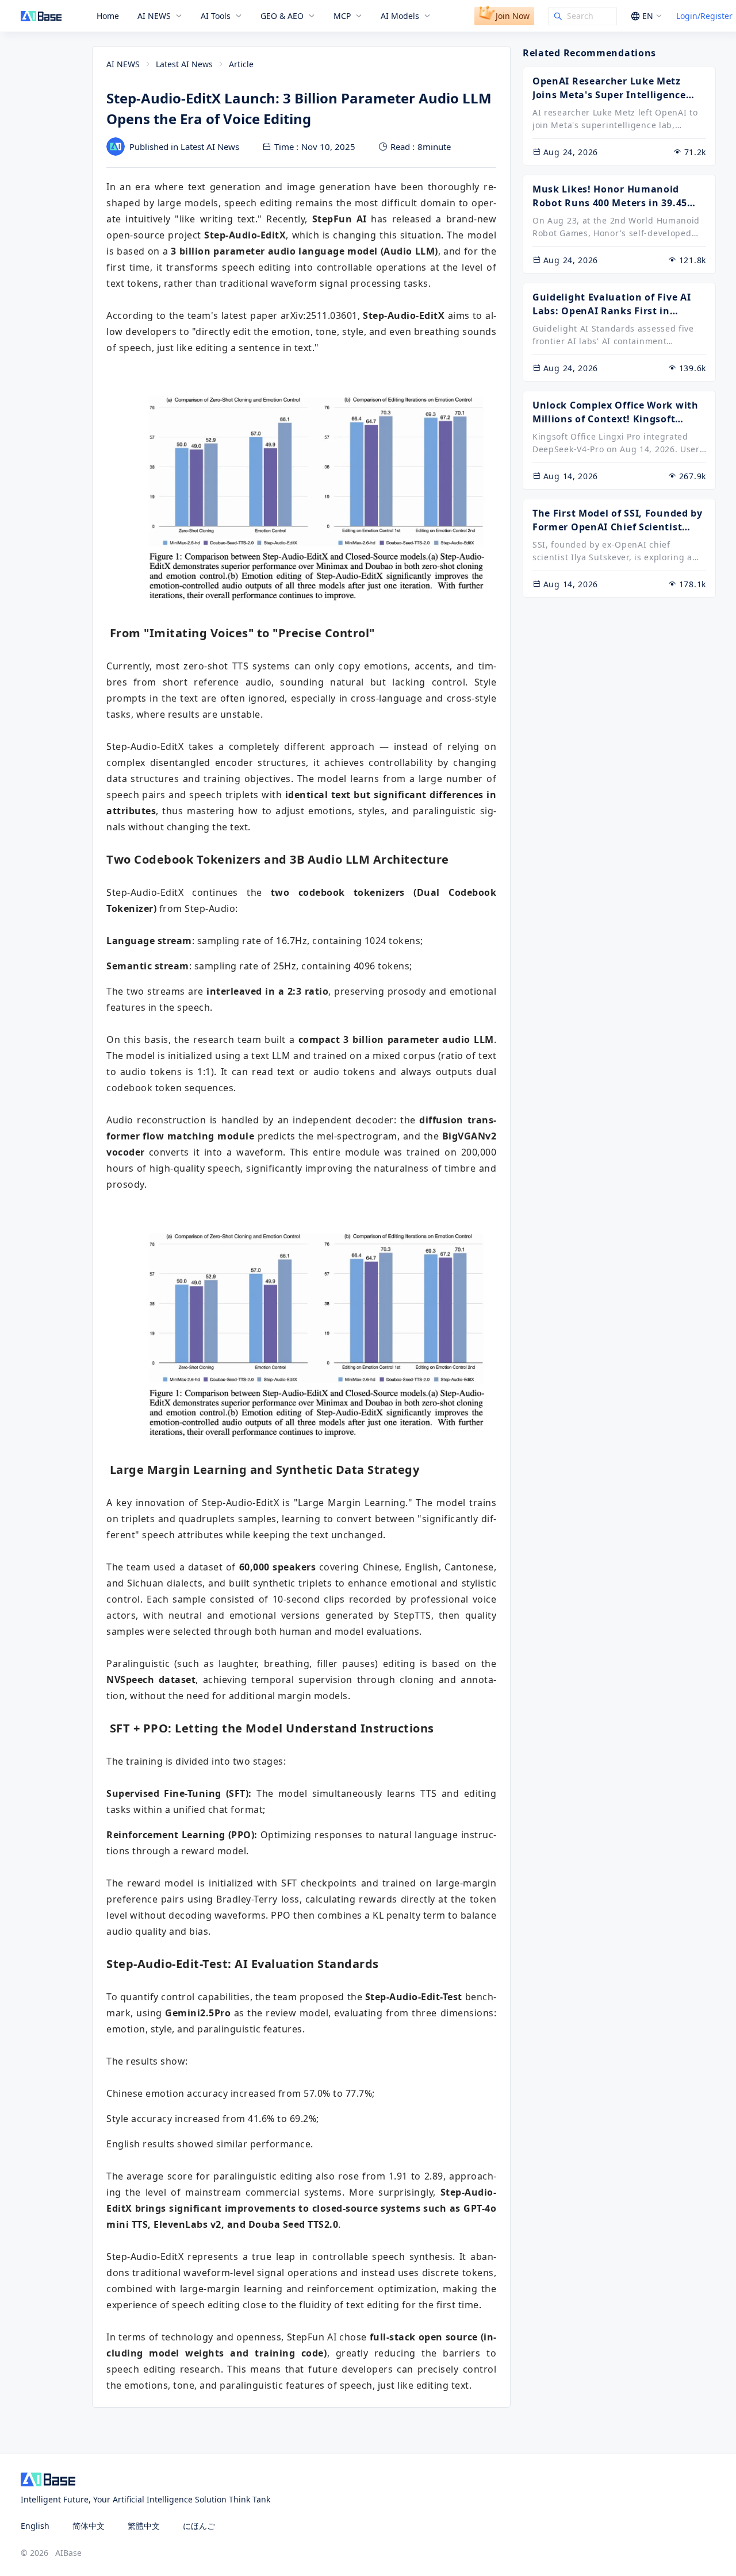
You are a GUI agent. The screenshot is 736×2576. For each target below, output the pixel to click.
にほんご (199, 2526)
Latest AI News (184, 64)
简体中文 (89, 2526)
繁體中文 (144, 2526)
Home (108, 16)
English (35, 2526)
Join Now (513, 16)
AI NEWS (123, 64)
